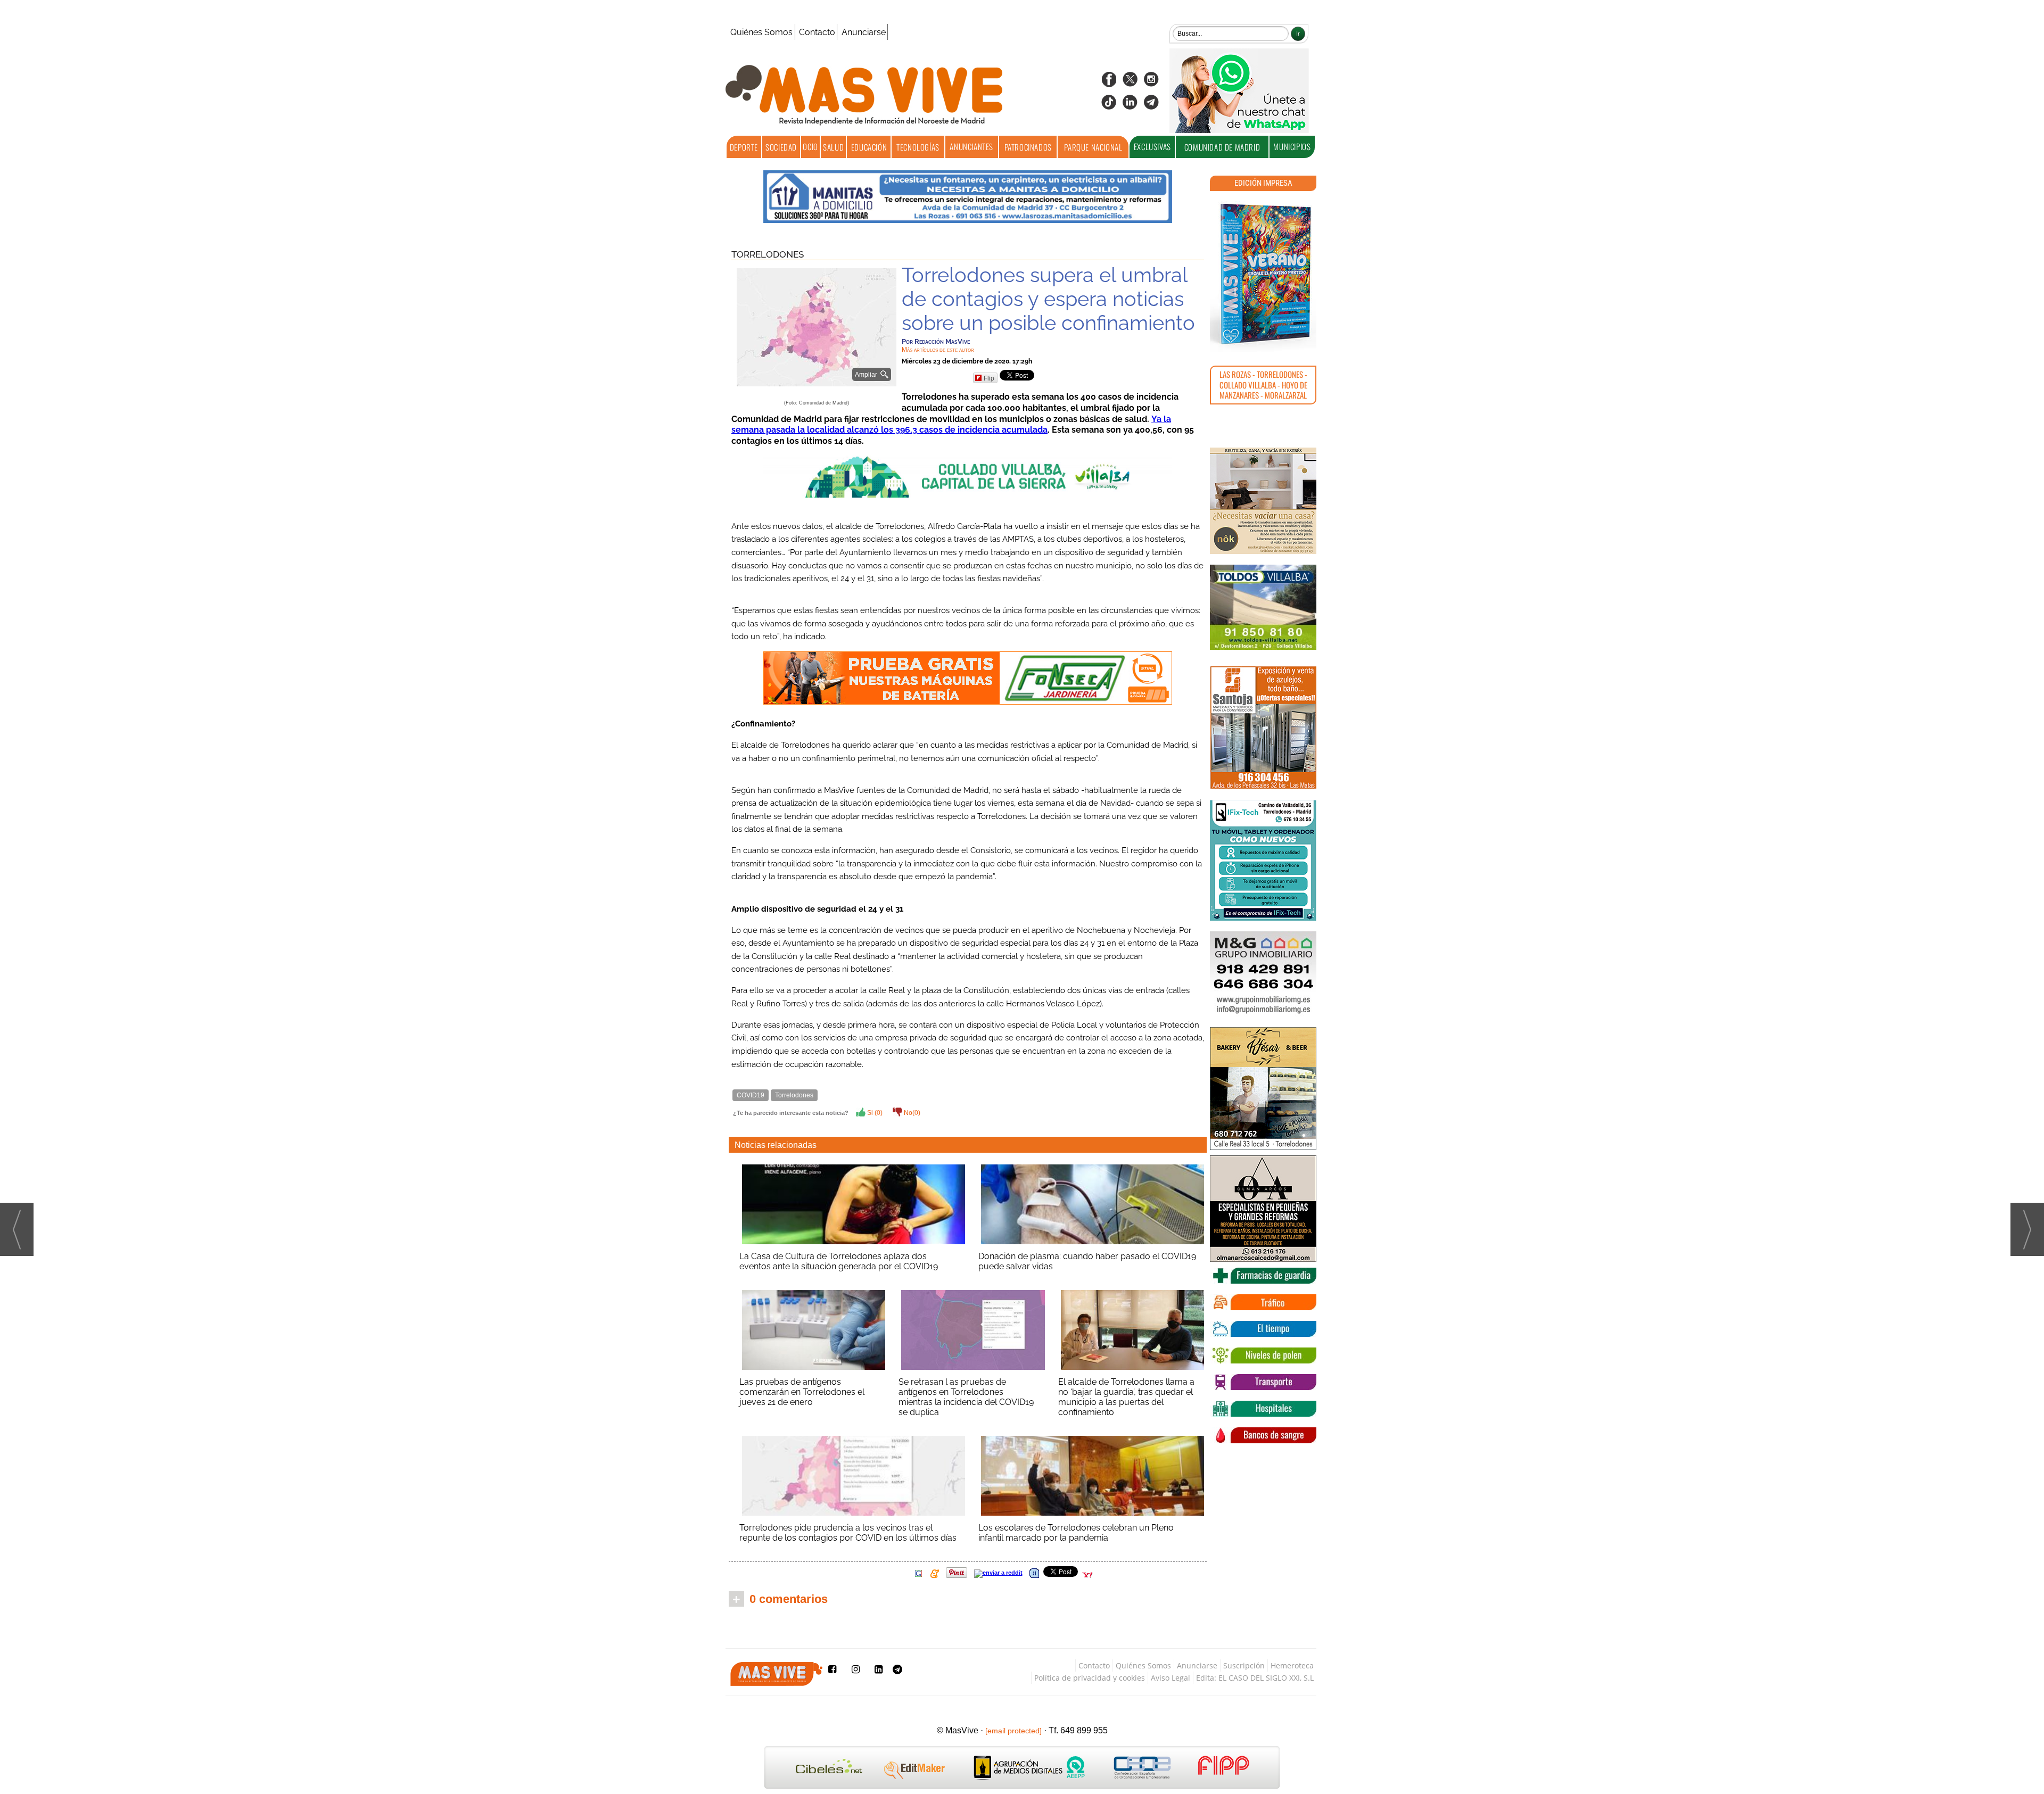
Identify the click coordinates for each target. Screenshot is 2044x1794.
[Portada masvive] (1263, 274)
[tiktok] (1109, 106)
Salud (833, 147)
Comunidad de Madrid (1222, 147)
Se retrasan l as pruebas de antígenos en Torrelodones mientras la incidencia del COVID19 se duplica (966, 1397)
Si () (874, 1113)
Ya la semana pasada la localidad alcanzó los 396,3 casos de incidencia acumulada (951, 425)
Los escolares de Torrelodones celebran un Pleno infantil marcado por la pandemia (1076, 1533)
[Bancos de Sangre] (1263, 1435)
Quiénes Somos (761, 32)
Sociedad (781, 147)
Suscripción (1244, 1665)
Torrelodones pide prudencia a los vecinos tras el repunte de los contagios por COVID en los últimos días (848, 1533)
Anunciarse (864, 32)
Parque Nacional (1093, 147)
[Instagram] (1151, 83)
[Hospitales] (1263, 1409)
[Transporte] (1263, 1382)
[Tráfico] (1263, 1302)
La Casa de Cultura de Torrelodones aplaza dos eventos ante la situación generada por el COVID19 (839, 1261)
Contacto (817, 32)
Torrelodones (768, 254)
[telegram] (1151, 106)
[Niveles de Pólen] (1263, 1355)
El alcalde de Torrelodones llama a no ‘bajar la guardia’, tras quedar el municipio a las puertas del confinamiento (1126, 1397)
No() (911, 1113)
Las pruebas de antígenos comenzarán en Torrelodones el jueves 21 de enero (802, 1392)
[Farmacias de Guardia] (1263, 1276)
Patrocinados (1028, 147)
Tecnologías (918, 147)
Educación (869, 147)
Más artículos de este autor (938, 350)
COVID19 (751, 1095)
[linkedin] (1130, 106)
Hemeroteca (1292, 1665)
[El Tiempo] (1263, 1329)
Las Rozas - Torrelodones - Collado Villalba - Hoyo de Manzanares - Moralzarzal (1263, 385)
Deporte (744, 147)
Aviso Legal (1171, 1678)
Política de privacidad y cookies (1090, 1678)
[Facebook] (1109, 83)
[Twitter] (1130, 83)
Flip (989, 378)
